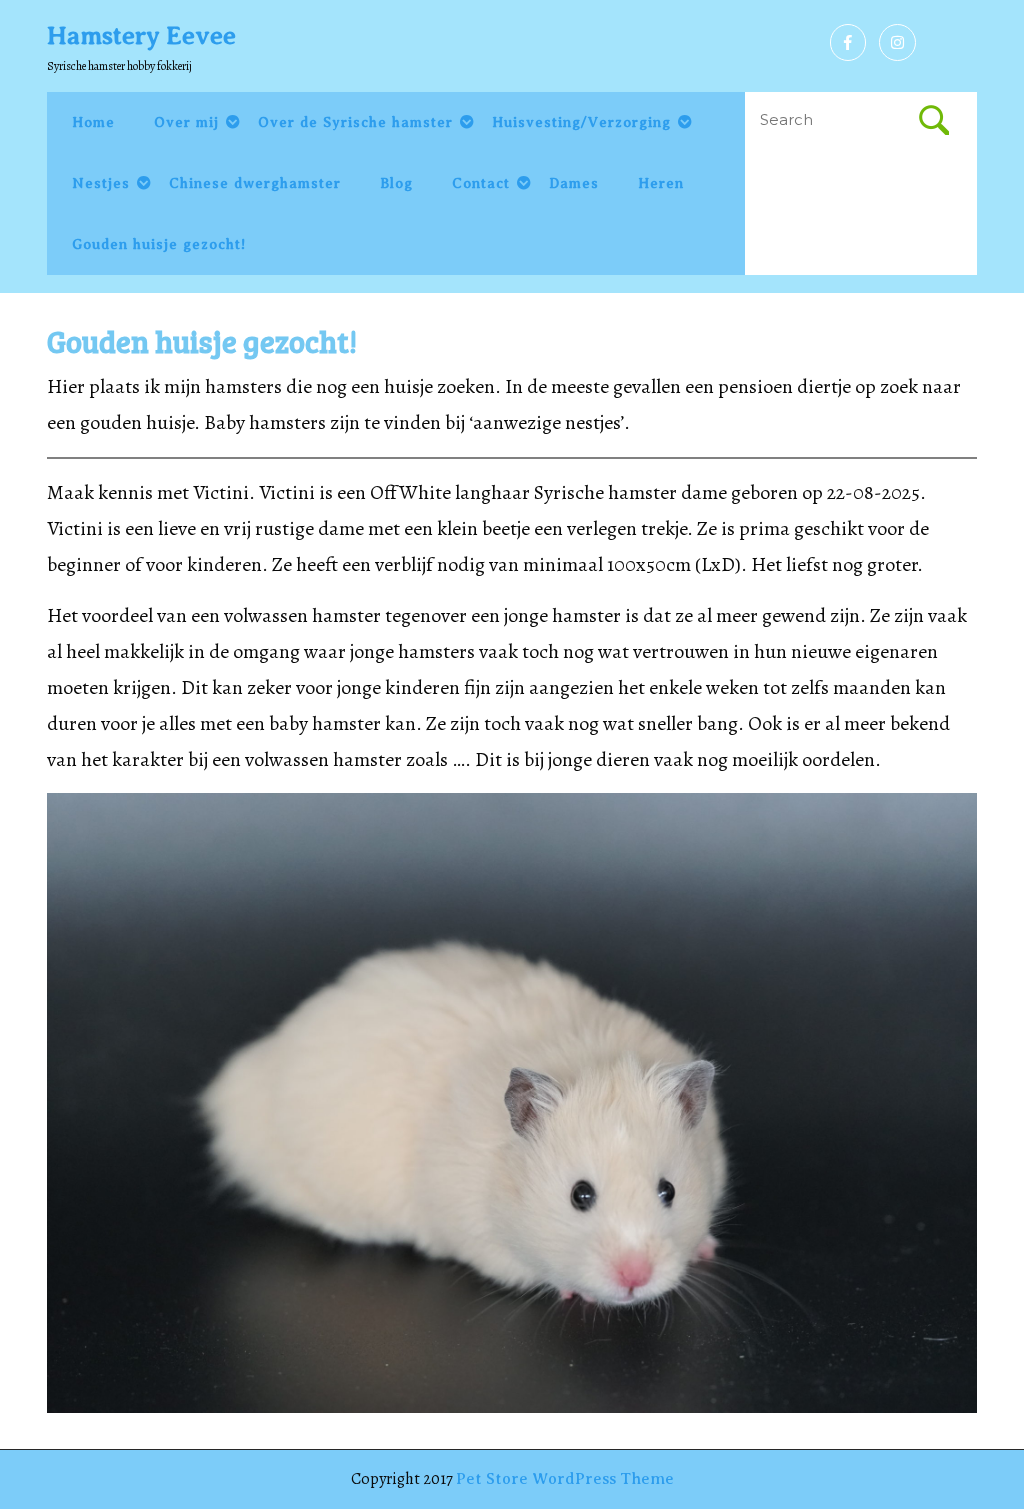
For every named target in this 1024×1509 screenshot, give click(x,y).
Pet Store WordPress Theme (565, 1479)
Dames (574, 183)
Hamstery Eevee (141, 36)
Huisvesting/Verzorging (581, 122)
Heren (661, 183)
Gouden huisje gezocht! (159, 244)
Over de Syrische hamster (355, 122)
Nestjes (101, 183)
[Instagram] (893, 43)
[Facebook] (842, 43)
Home (93, 122)
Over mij (186, 122)
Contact (481, 183)
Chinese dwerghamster (255, 183)
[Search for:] (832, 120)
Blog (396, 183)
